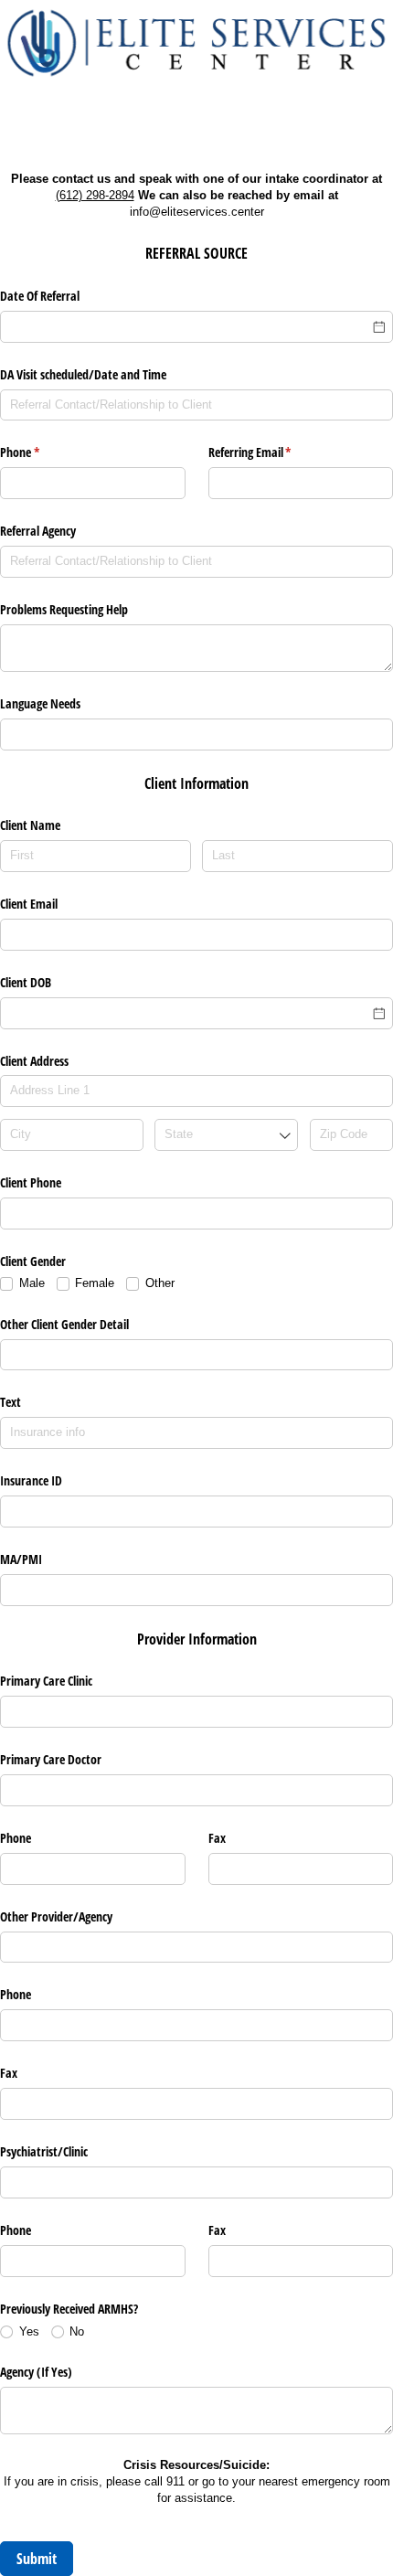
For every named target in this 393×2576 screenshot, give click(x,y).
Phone (41, 452)
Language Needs (40, 703)
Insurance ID (31, 1480)
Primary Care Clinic (46, 1681)
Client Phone (31, 1182)
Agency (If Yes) (36, 2372)
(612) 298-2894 (95, 195)
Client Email (29, 904)
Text (11, 1402)
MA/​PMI (21, 1559)
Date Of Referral (40, 296)
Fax (9, 2073)
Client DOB (26, 982)
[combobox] (226, 1135)
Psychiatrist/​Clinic (44, 2151)
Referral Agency (38, 531)
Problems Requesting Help (64, 609)
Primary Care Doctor (51, 1759)
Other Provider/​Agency (56, 1916)
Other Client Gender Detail (64, 1324)
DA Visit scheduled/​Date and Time (83, 374)
